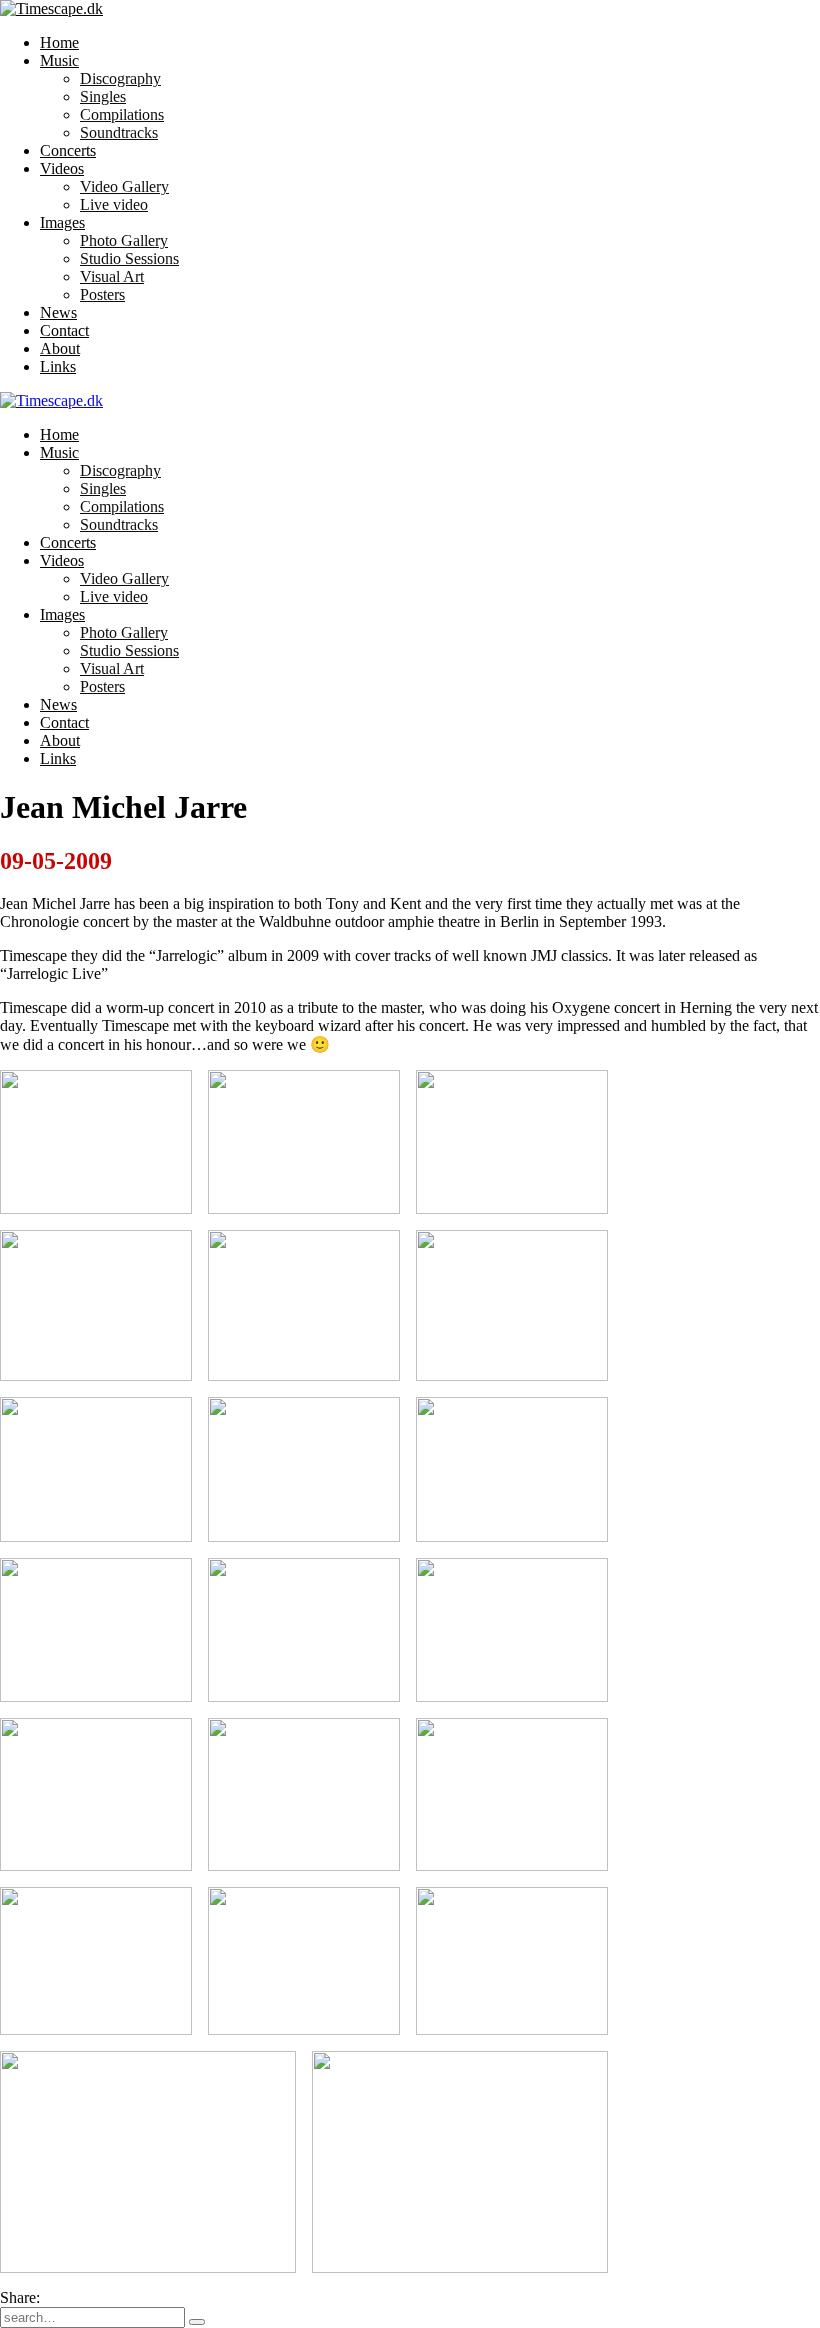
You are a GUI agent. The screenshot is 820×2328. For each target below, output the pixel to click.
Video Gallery (124, 186)
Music (59, 60)
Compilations (122, 114)
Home (59, 42)
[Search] (197, 2322)
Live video (114, 204)
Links (58, 366)
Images (62, 222)
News (58, 312)
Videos (62, 168)
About (60, 348)
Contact (64, 330)
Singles (103, 96)
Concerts (68, 150)
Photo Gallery (124, 240)
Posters (102, 294)
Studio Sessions (129, 258)
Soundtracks (119, 132)
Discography (120, 78)
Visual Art (112, 276)
